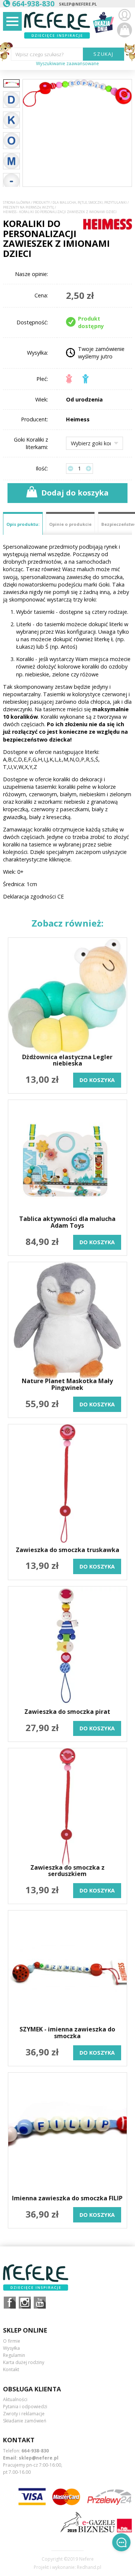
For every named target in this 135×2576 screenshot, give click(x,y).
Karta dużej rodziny (24, 2362)
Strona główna (17, 203)
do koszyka (97, 1080)
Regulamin (14, 2355)
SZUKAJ (104, 54)
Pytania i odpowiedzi (25, 2407)
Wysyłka (11, 2348)
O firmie (12, 2341)
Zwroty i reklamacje (24, 2414)
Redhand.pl (89, 2567)
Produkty (41, 203)
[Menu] (12, 21)
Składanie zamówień (25, 2421)
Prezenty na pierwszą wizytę (28, 207)
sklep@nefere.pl (78, 4)
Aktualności (15, 2399)
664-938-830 (35, 2451)
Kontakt (11, 2369)
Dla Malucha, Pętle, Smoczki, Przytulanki (90, 203)
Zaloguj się (124, 15)
